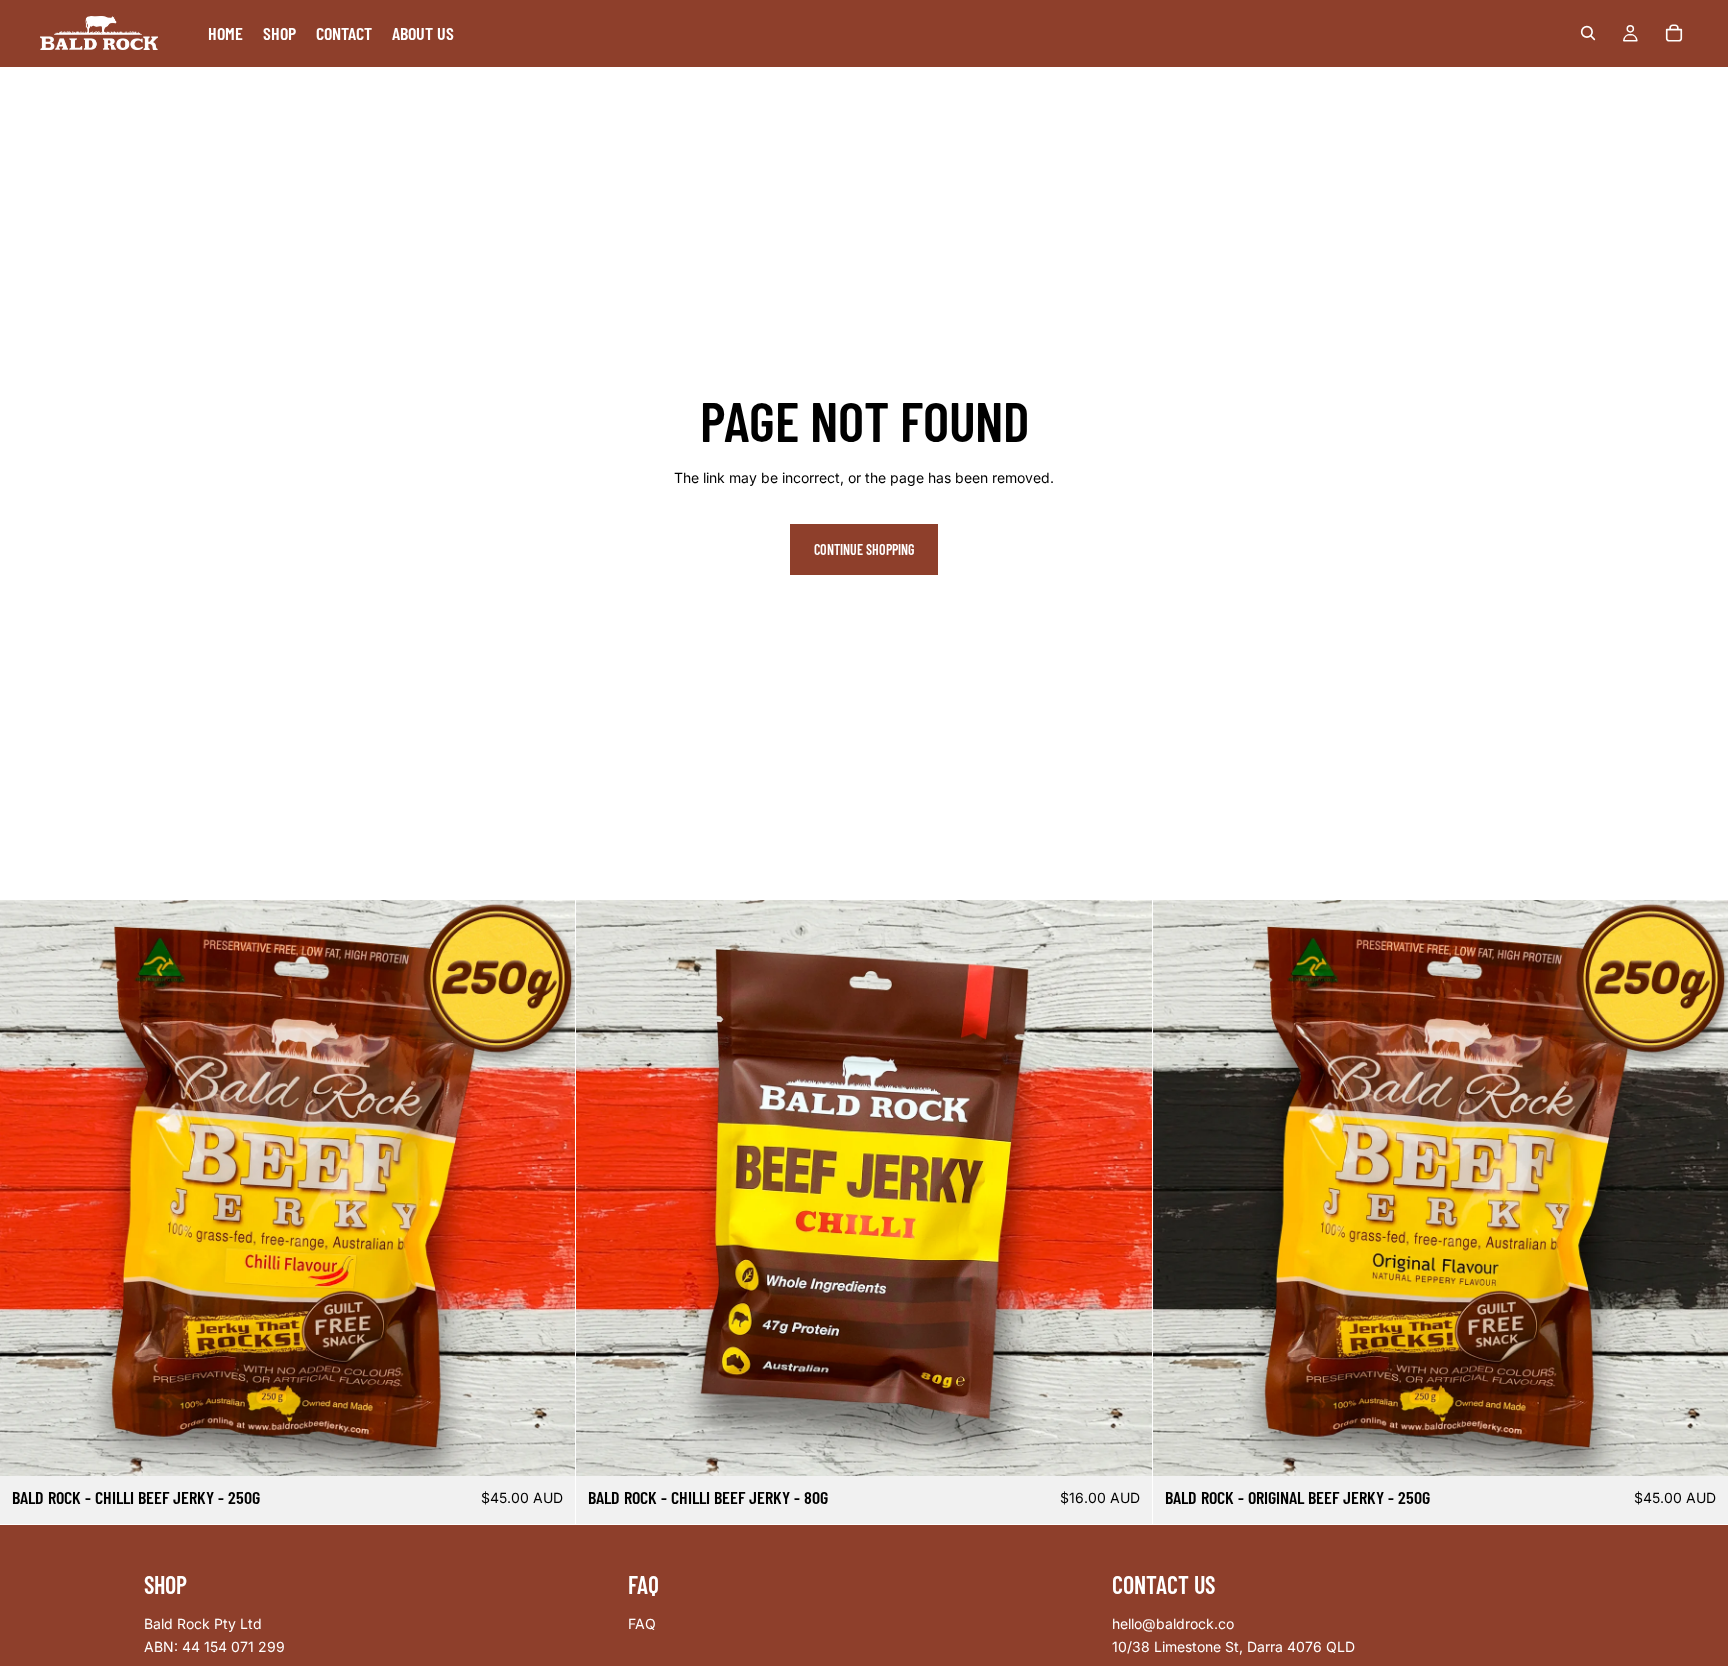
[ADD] (545, 1446)
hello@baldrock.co (1173, 1623)
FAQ (642, 1623)
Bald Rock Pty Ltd (203, 1623)
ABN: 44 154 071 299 (214, 1647)
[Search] (1588, 33)
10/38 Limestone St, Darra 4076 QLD (1233, 1647)
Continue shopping (864, 549)
